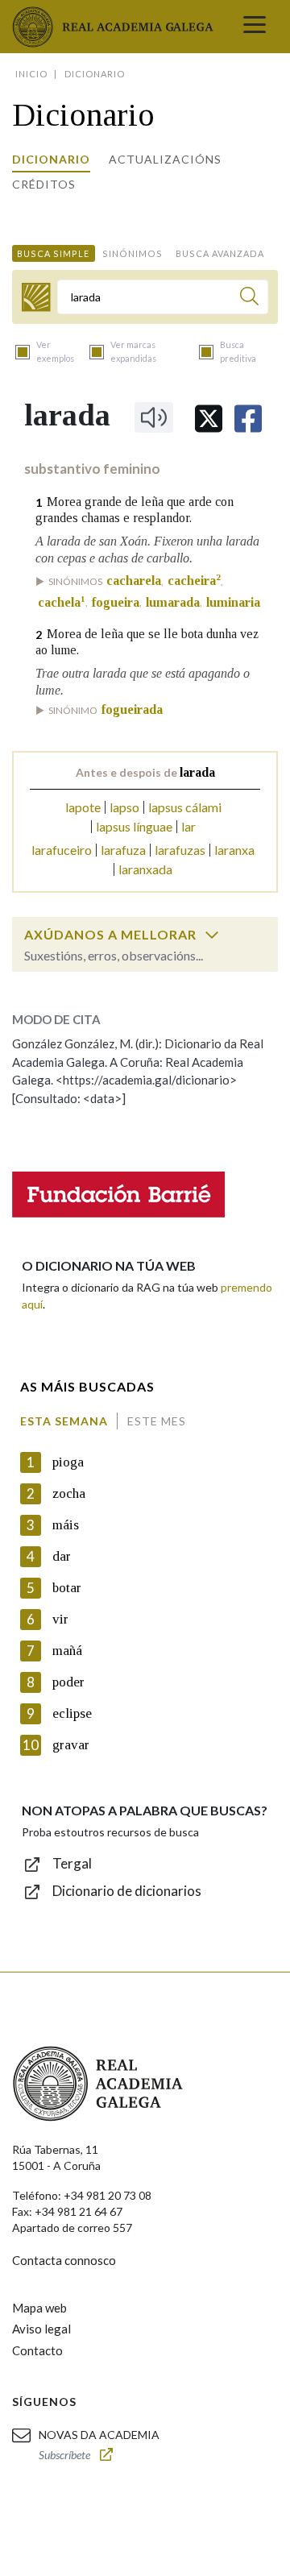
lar (188, 826)
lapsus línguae (134, 826)
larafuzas (180, 850)
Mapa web (39, 2308)
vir (60, 1619)
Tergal (72, 1863)
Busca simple (53, 253)
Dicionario (51, 159)
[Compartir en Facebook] (248, 419)
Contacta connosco (64, 2260)
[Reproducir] (154, 417)
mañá (67, 1651)
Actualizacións (165, 159)
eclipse (72, 1713)
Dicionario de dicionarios (127, 1891)
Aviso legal (41, 2329)
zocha (69, 1493)
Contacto (37, 2350)
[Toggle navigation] (255, 27)
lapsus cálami (185, 807)
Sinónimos (133, 253)
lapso (124, 807)
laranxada (145, 869)
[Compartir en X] (209, 419)
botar (67, 1588)
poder (68, 1682)
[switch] (212, 935)
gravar (71, 1745)
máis (66, 1525)
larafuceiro (62, 850)
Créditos (44, 184)
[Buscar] (249, 299)
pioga (68, 1462)
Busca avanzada (220, 253)
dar (62, 1556)
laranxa (234, 850)
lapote (83, 807)
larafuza (123, 850)
